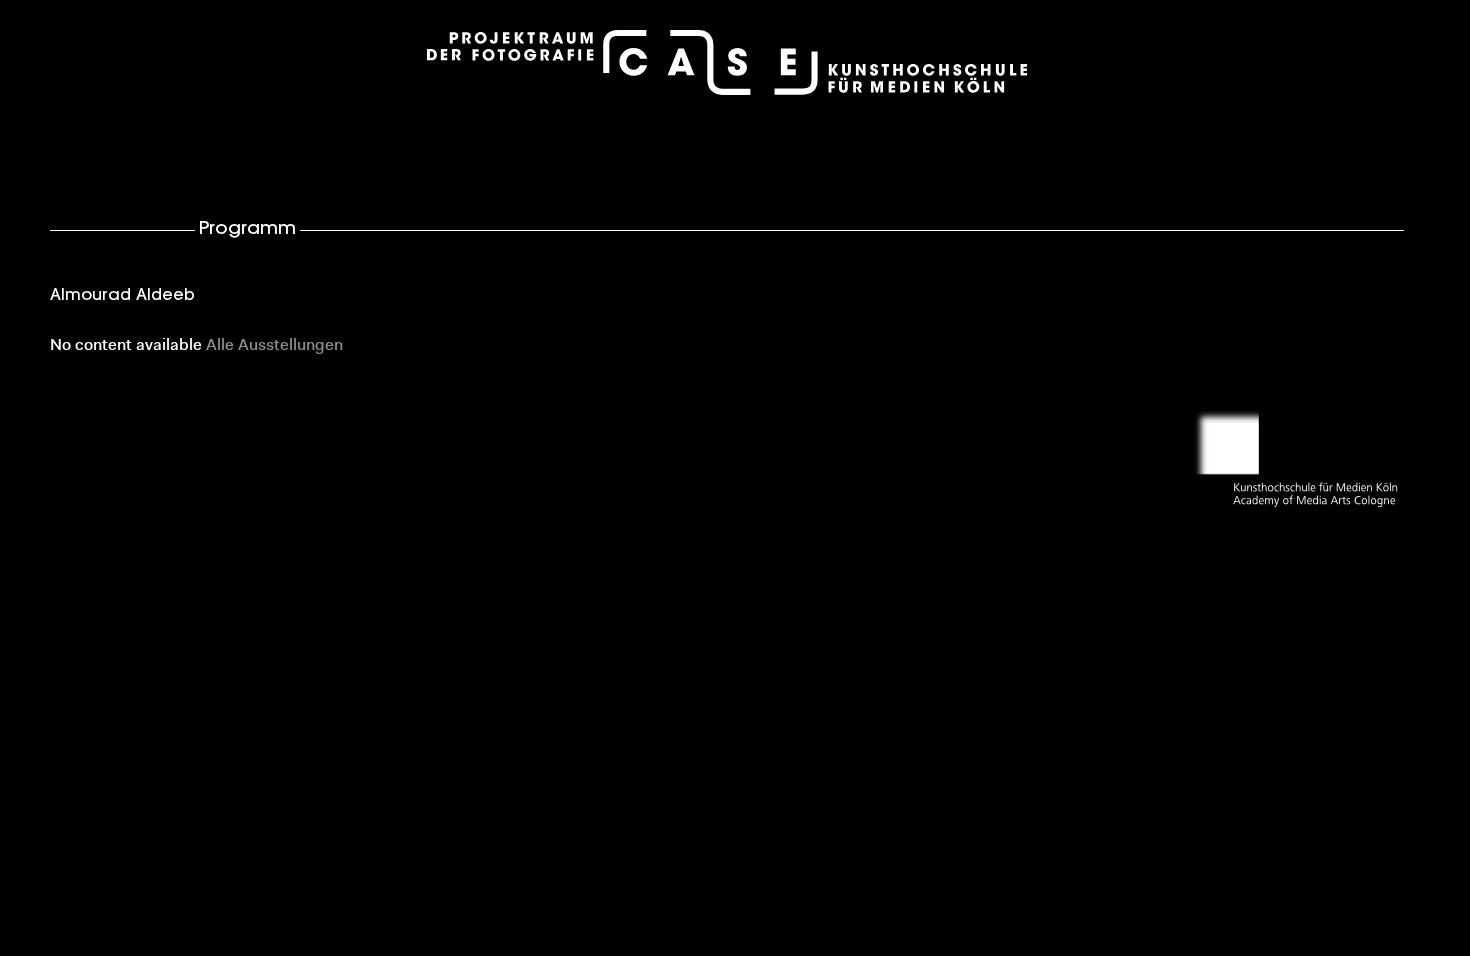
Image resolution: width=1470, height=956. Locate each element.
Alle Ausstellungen (274, 346)
